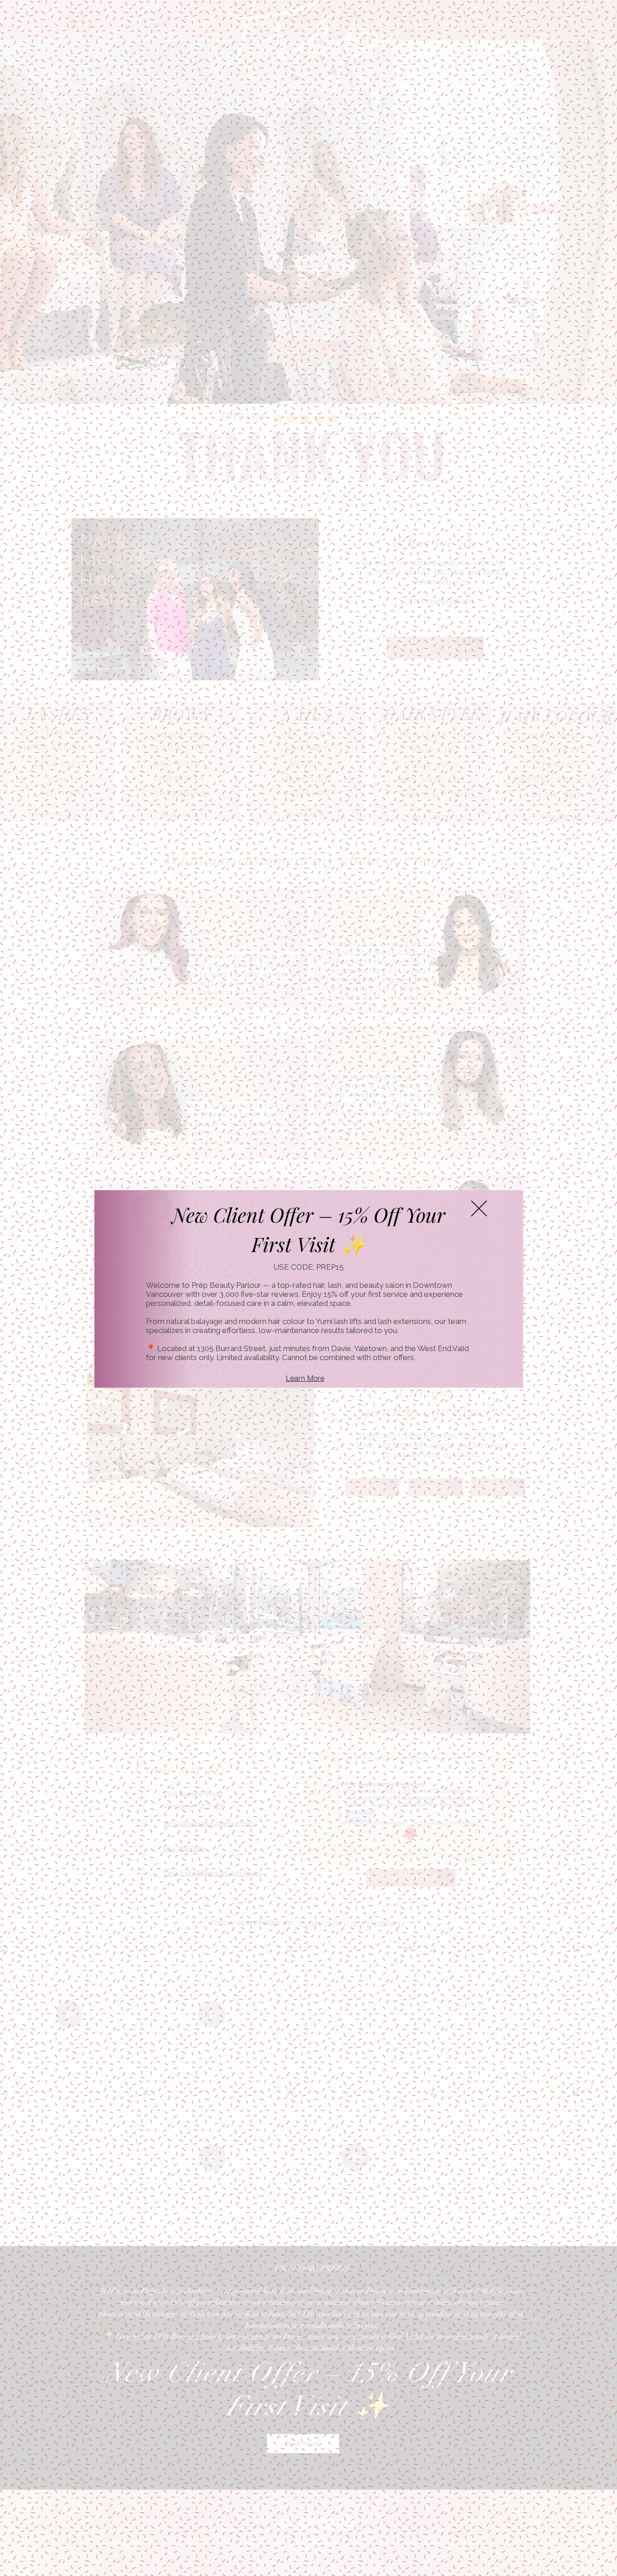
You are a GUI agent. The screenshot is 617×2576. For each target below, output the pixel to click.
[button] (479, 1208)
